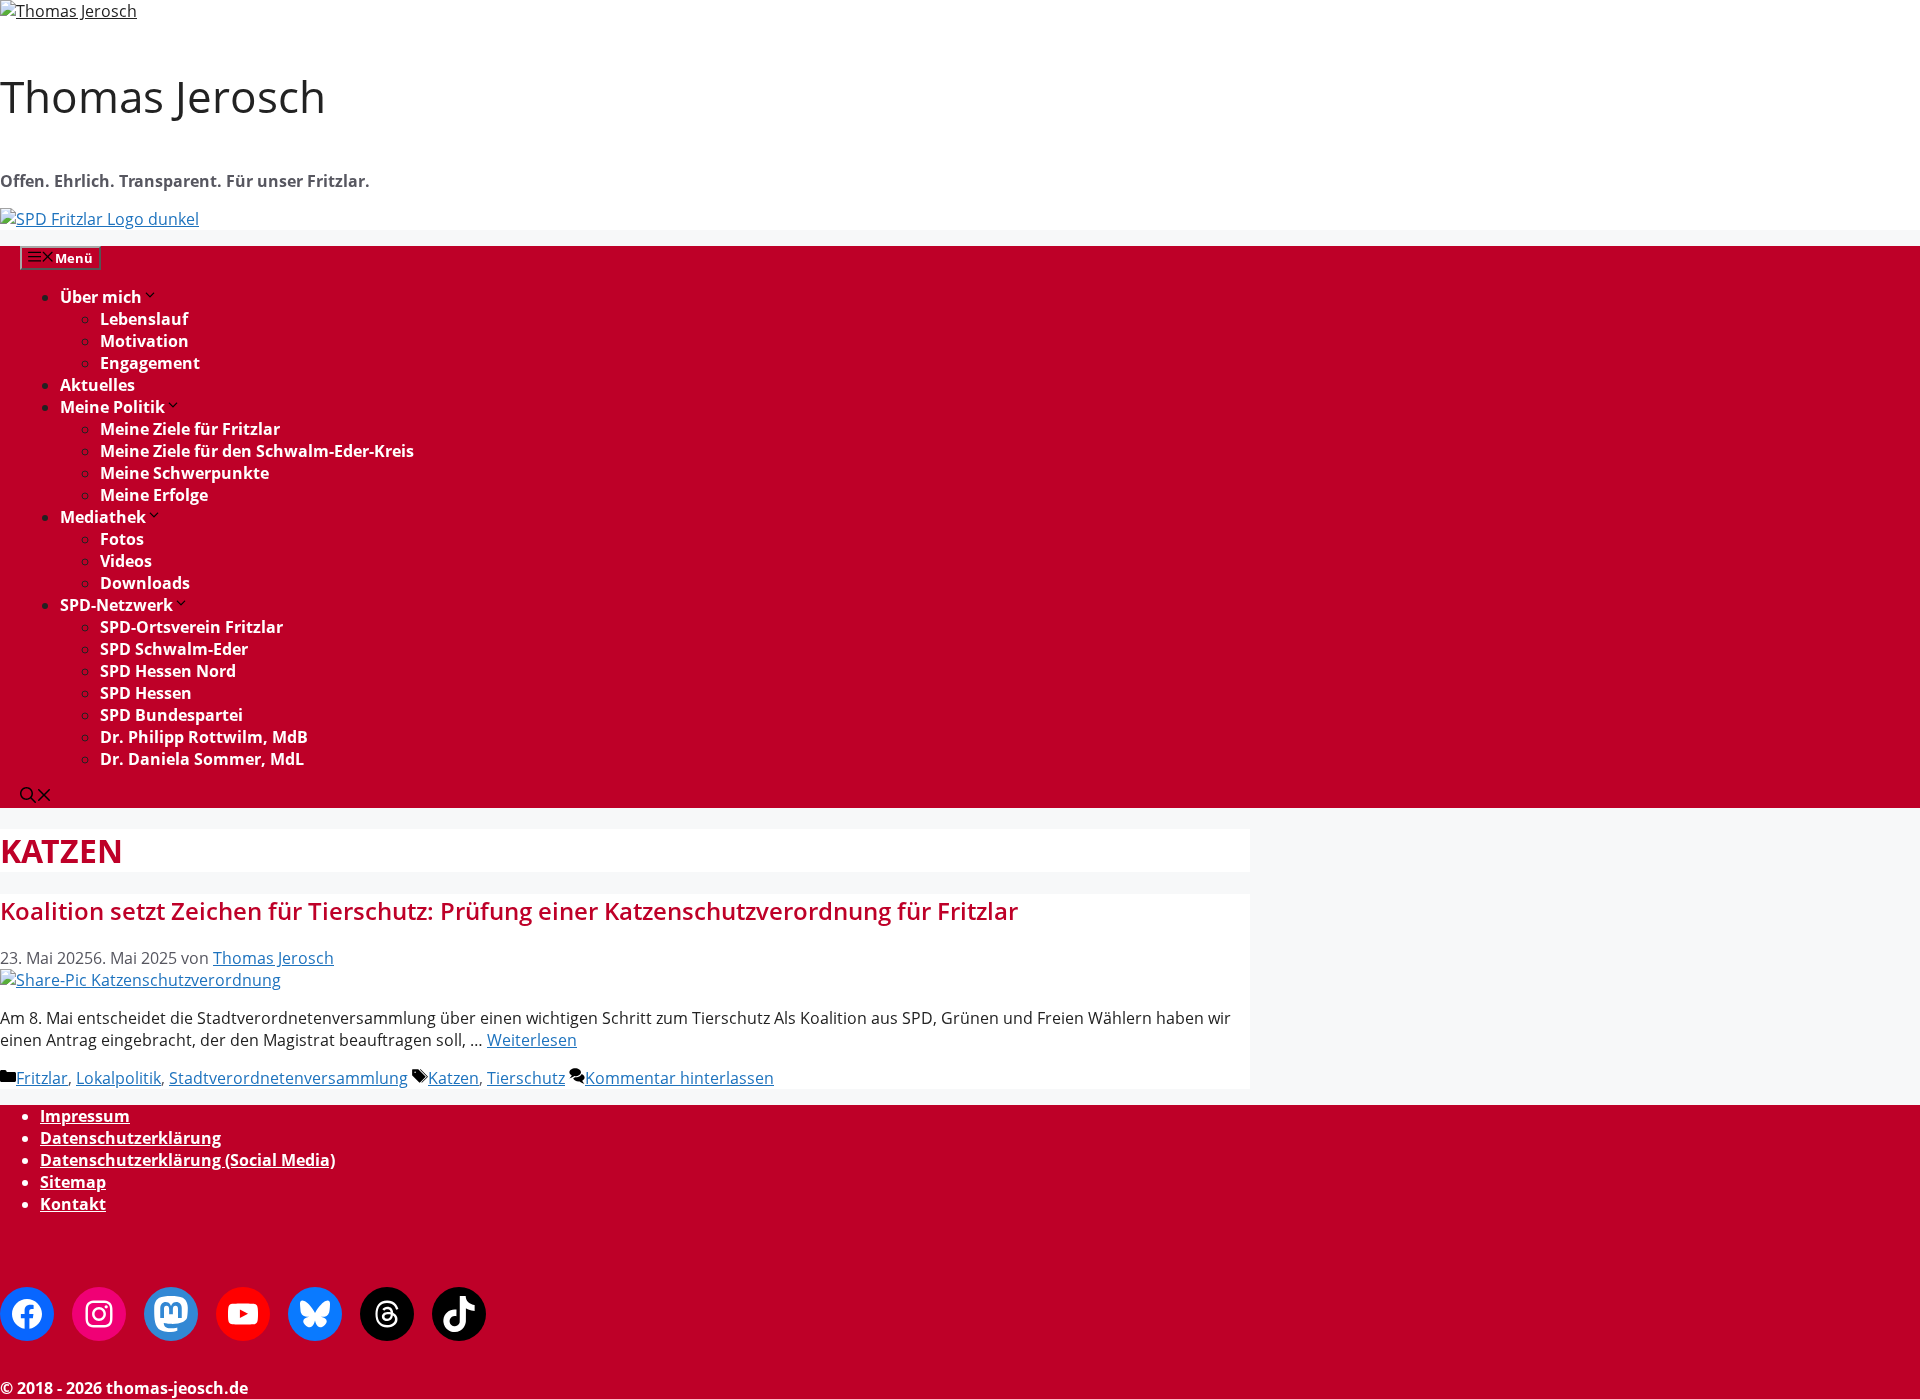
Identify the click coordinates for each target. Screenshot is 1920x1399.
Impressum (85, 1116)
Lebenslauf (144, 319)
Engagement (150, 363)
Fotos (122, 539)
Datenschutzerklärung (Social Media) (187, 1160)
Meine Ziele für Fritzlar (190, 429)
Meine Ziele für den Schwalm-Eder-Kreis (257, 451)
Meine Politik (112, 407)
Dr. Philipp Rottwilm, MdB (204, 737)
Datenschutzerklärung (130, 1138)
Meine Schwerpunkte (184, 473)
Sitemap (73, 1182)
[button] (36, 797)
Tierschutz (526, 1078)
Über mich (101, 297)
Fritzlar (42, 1078)
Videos (126, 561)
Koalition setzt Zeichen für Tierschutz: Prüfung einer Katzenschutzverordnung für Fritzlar (509, 910)
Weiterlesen (532, 1040)
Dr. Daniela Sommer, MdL (202, 759)
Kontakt (73, 1204)
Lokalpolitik (118, 1078)
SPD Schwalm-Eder (174, 649)
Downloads (145, 583)
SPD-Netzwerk (116, 605)
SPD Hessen (146, 693)
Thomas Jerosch (163, 96)
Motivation (144, 341)
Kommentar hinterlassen (679, 1078)
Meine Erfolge (154, 495)
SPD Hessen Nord (168, 671)
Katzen (453, 1078)
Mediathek (103, 517)
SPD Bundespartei (171, 715)
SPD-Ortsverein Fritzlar (191, 627)
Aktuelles (97, 385)
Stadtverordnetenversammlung (288, 1078)
